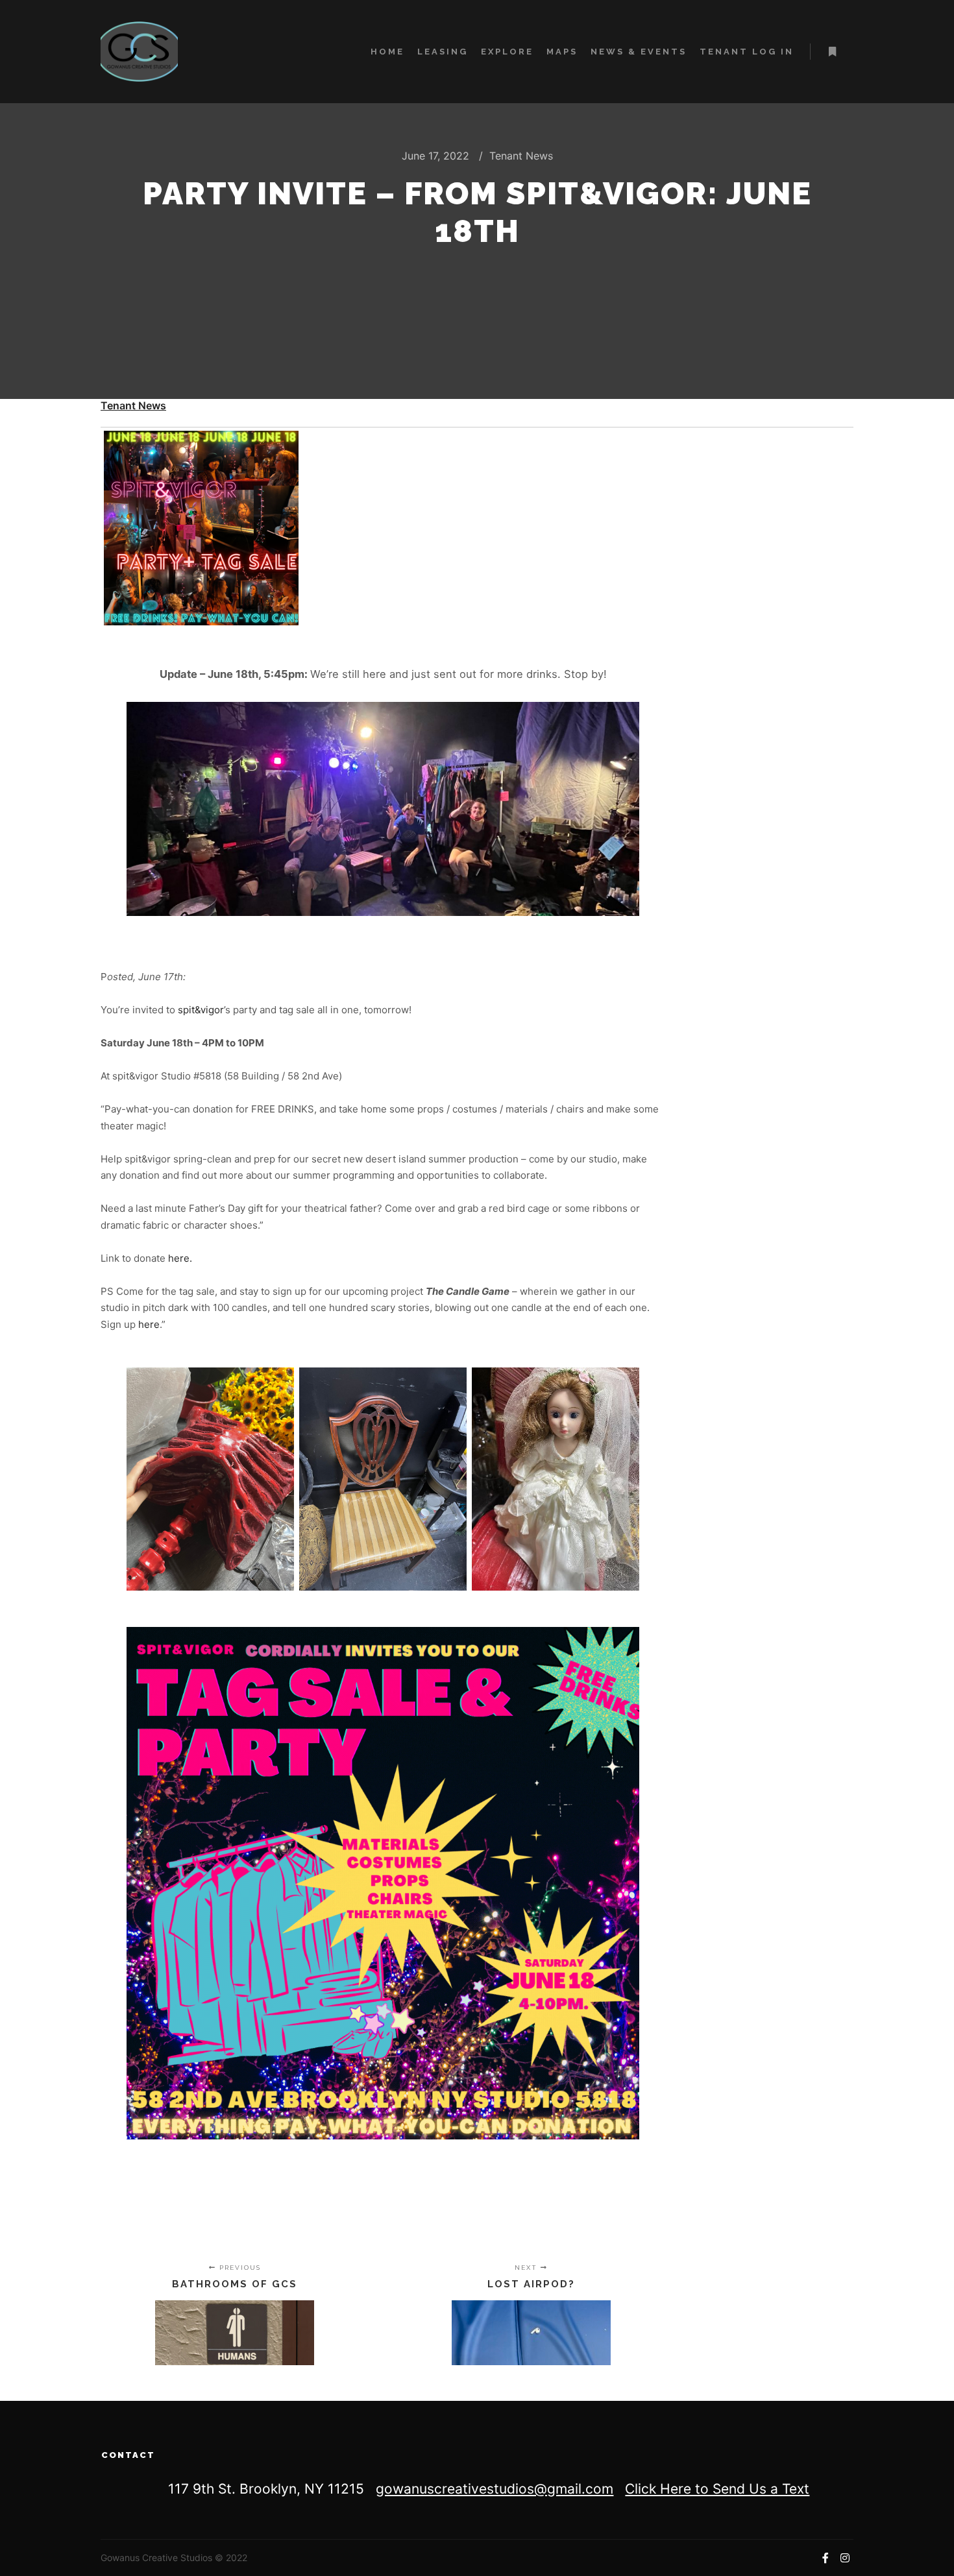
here (149, 1324)
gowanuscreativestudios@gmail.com (495, 2489)
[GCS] (139, 52)
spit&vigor (201, 1010)
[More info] (832, 52)
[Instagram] (845, 2558)
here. (180, 1258)
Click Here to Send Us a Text (717, 2489)
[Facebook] (826, 2558)
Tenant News (521, 156)
